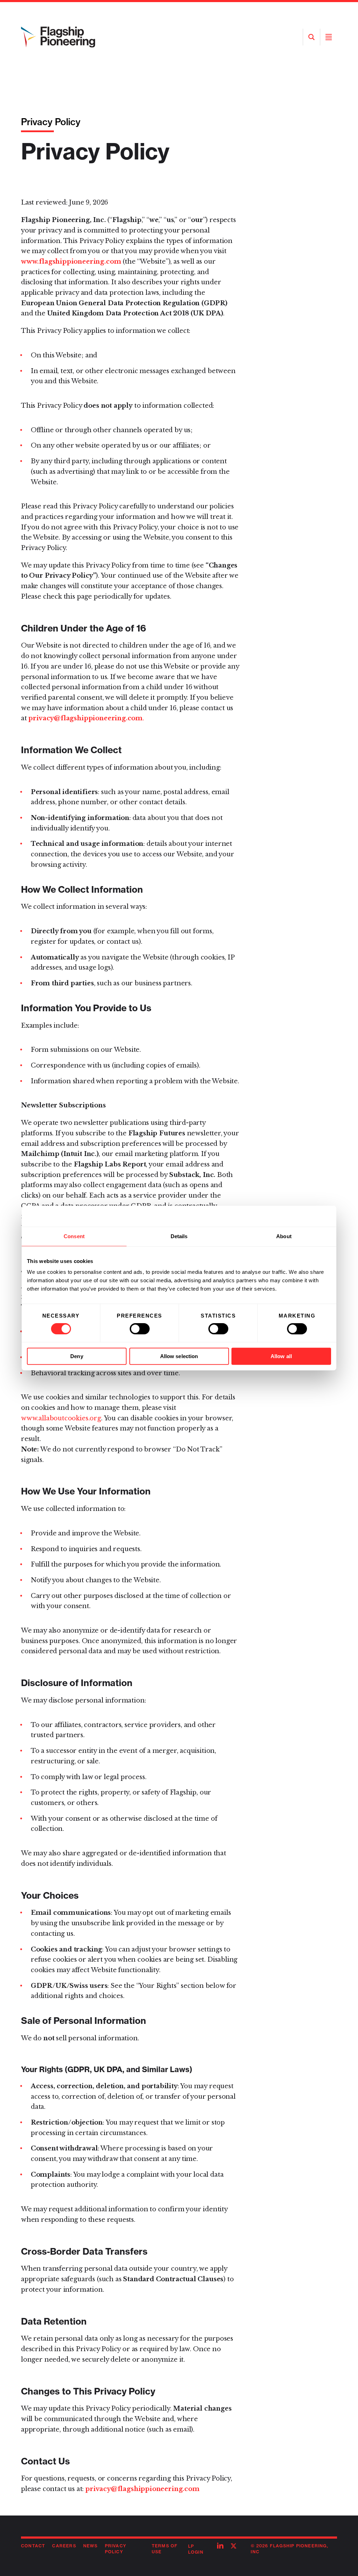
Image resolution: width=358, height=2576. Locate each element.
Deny (77, 1356)
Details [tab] (179, 1236)
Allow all (281, 1356)
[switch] (140, 1329)
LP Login (196, 2549)
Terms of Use (165, 2549)
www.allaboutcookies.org (61, 1418)
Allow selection (179, 1356)
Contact (33, 2546)
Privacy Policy (116, 2549)
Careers (64, 2546)
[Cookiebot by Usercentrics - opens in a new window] (300, 1216)
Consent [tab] (74, 1236)
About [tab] (284, 1236)
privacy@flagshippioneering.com (142, 2489)
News (91, 2546)
